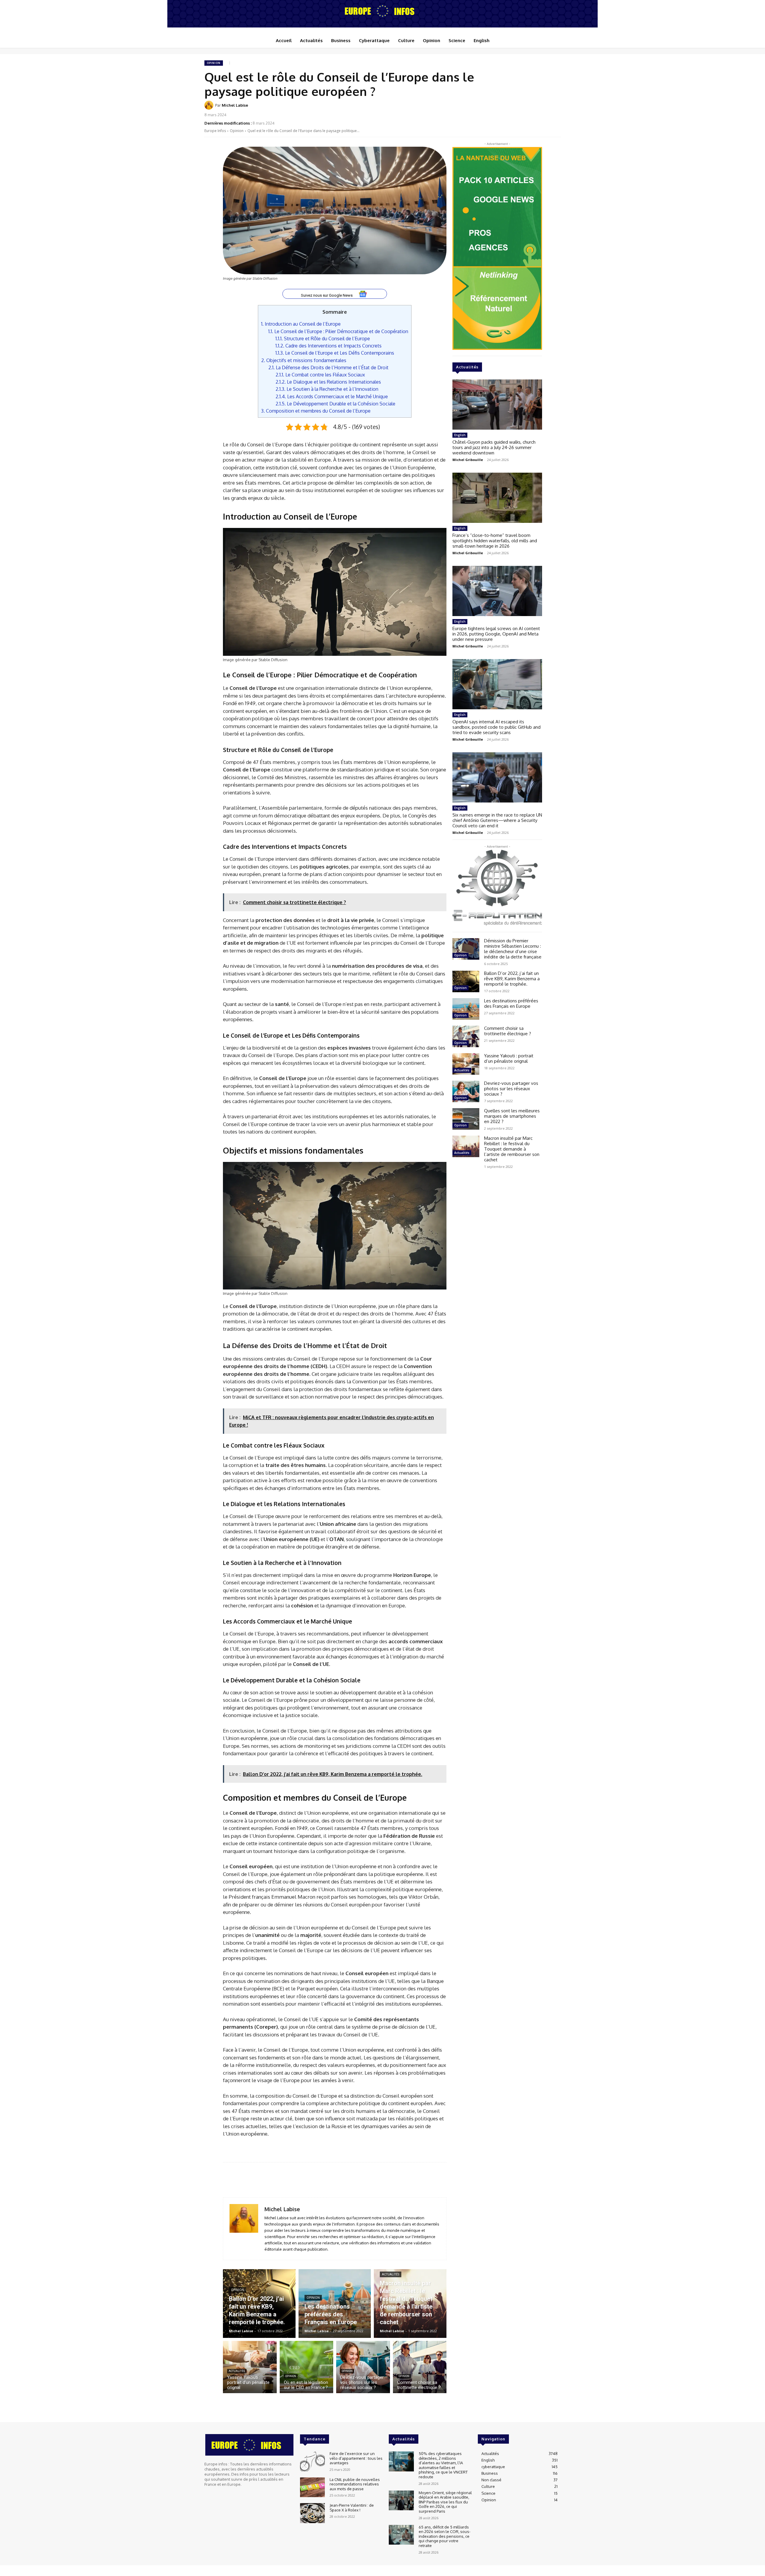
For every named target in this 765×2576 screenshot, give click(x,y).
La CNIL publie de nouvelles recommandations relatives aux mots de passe (355, 2484)
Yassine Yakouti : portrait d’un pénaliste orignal (509, 1058)
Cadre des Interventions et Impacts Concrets (329, 346)
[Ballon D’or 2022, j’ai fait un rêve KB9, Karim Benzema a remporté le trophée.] (259, 2304)
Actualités (391, 2274)
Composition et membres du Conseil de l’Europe (316, 411)
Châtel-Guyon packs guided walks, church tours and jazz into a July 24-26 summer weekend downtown (494, 447)
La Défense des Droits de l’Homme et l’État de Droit (328, 367)
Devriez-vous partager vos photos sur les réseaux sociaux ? (511, 1089)
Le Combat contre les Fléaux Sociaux (320, 375)
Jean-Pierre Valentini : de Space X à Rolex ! (352, 2508)
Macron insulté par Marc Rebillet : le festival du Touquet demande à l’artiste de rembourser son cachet (512, 1149)
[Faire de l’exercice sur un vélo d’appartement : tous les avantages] (312, 2461)
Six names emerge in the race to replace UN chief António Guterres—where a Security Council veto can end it (497, 820)
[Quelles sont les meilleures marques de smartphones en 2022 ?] (466, 1119)
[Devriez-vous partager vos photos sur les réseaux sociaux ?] (363, 2367)
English (460, 435)
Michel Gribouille (468, 460)
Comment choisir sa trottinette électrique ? (508, 1031)
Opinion (214, 63)
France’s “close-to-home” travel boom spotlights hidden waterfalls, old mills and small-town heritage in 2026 (495, 541)
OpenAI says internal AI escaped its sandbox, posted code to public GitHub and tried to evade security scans (497, 727)
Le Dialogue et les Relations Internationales (328, 382)
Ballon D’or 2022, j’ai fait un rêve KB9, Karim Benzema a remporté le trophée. (512, 979)
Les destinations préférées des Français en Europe (511, 1003)
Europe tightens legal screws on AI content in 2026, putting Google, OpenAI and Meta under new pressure (496, 634)
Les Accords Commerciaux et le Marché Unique (332, 396)
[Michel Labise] (210, 105)
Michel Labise (235, 105)
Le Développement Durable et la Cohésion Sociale (335, 403)
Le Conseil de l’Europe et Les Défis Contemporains (335, 353)
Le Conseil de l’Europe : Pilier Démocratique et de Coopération (338, 331)
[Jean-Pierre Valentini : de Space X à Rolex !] (312, 2513)
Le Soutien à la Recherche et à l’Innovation (327, 389)
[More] (554, 109)
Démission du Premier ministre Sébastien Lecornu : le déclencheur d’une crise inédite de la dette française (513, 949)
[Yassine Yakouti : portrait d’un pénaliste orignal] (250, 2367)
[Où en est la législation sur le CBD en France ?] (307, 2367)
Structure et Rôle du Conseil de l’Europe (323, 338)
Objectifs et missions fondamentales (304, 360)
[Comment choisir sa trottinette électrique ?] (420, 2367)
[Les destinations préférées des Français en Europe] (335, 2304)
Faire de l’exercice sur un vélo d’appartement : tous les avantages (356, 2458)
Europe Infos (215, 131)
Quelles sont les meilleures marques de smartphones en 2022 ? (512, 1116)
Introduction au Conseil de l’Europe (301, 324)
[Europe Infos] (382, 11)
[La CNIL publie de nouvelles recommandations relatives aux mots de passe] (312, 2487)
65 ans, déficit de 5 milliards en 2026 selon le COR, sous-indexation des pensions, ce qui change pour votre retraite (445, 2536)
